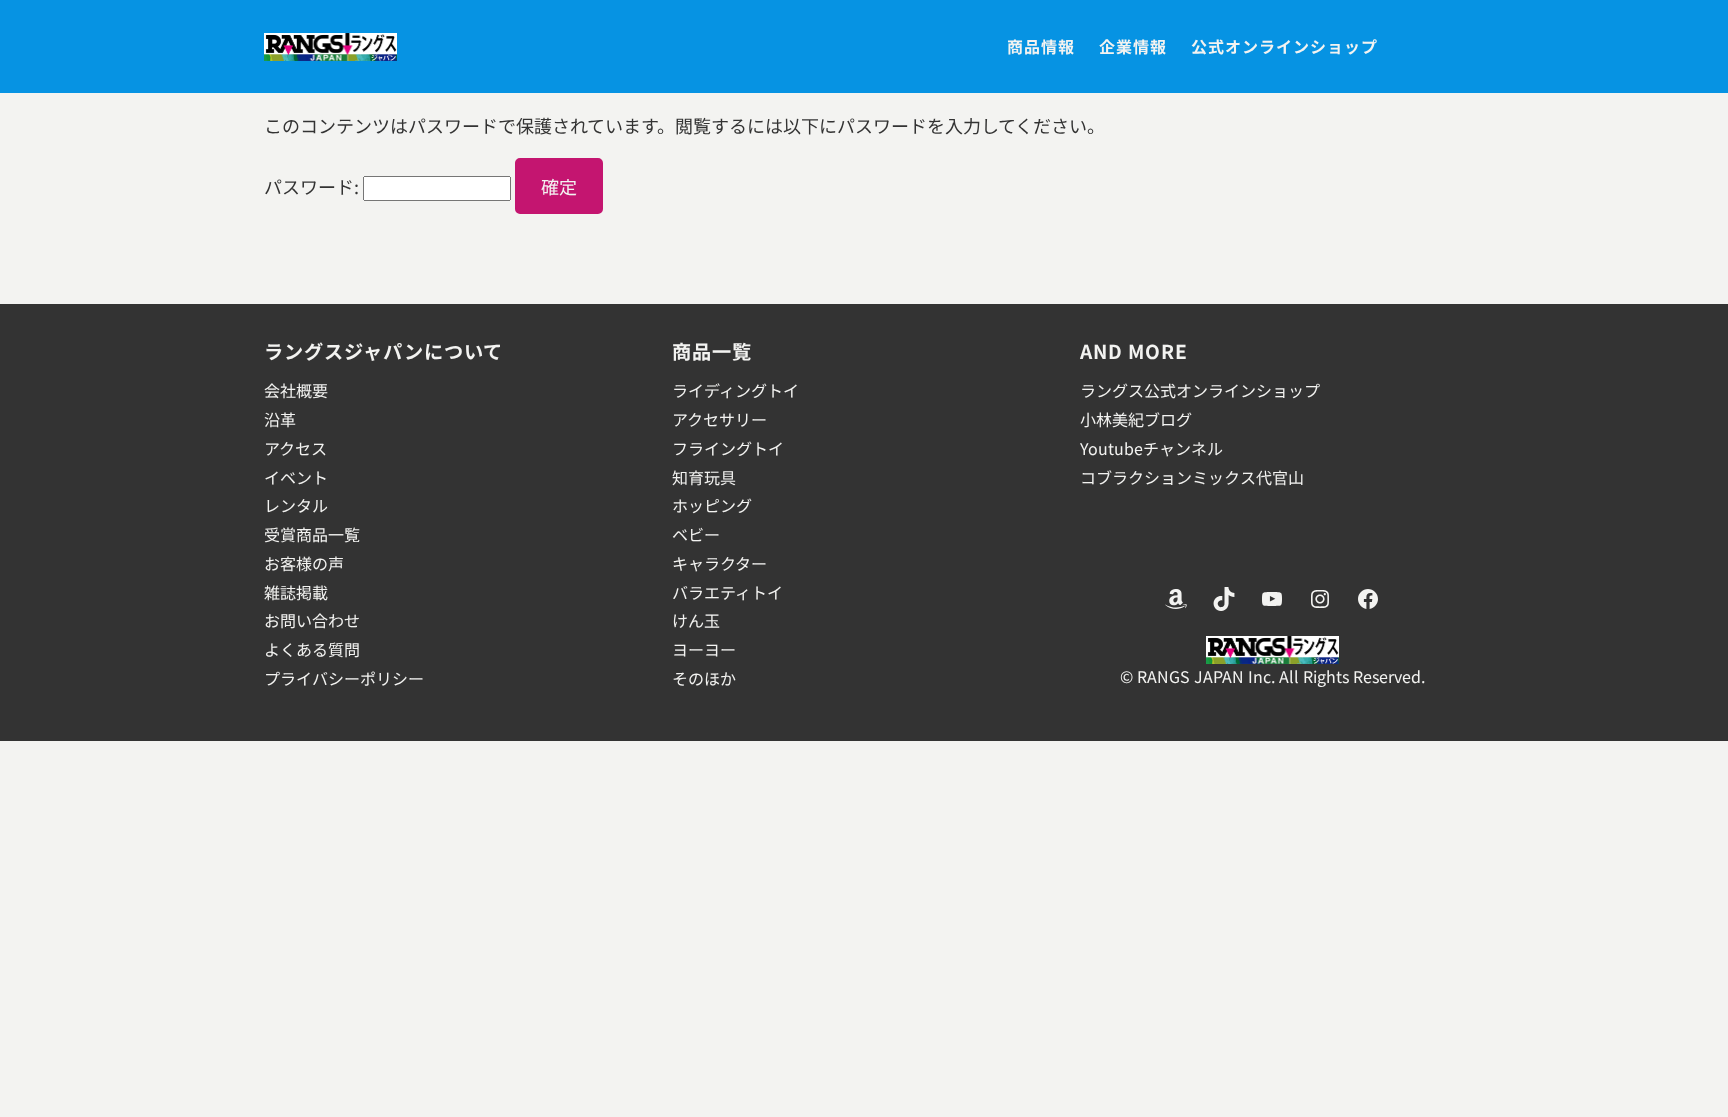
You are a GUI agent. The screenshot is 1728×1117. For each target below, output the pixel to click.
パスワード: (313, 186)
